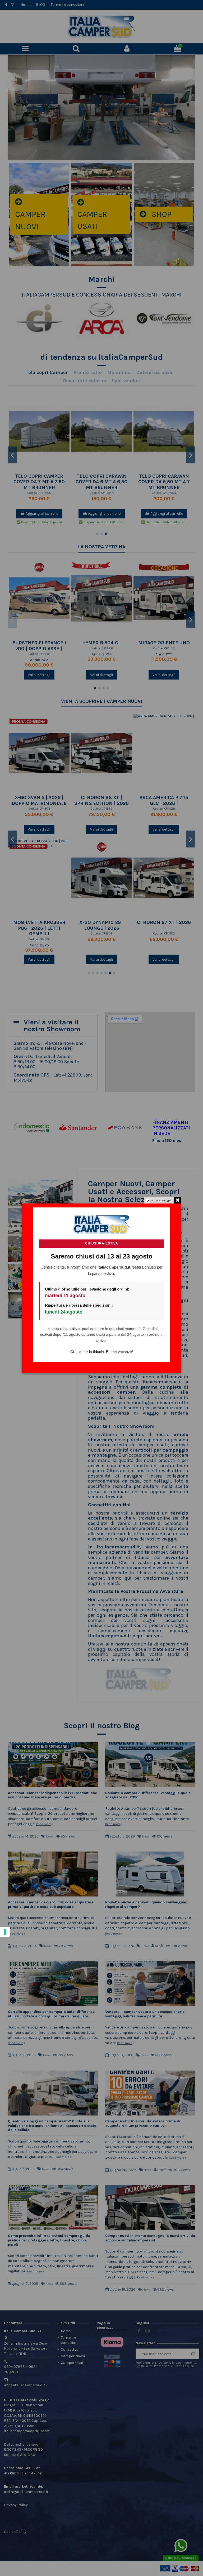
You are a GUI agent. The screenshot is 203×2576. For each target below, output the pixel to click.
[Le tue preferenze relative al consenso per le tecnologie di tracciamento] (5, 1932)
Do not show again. (162, 1201)
